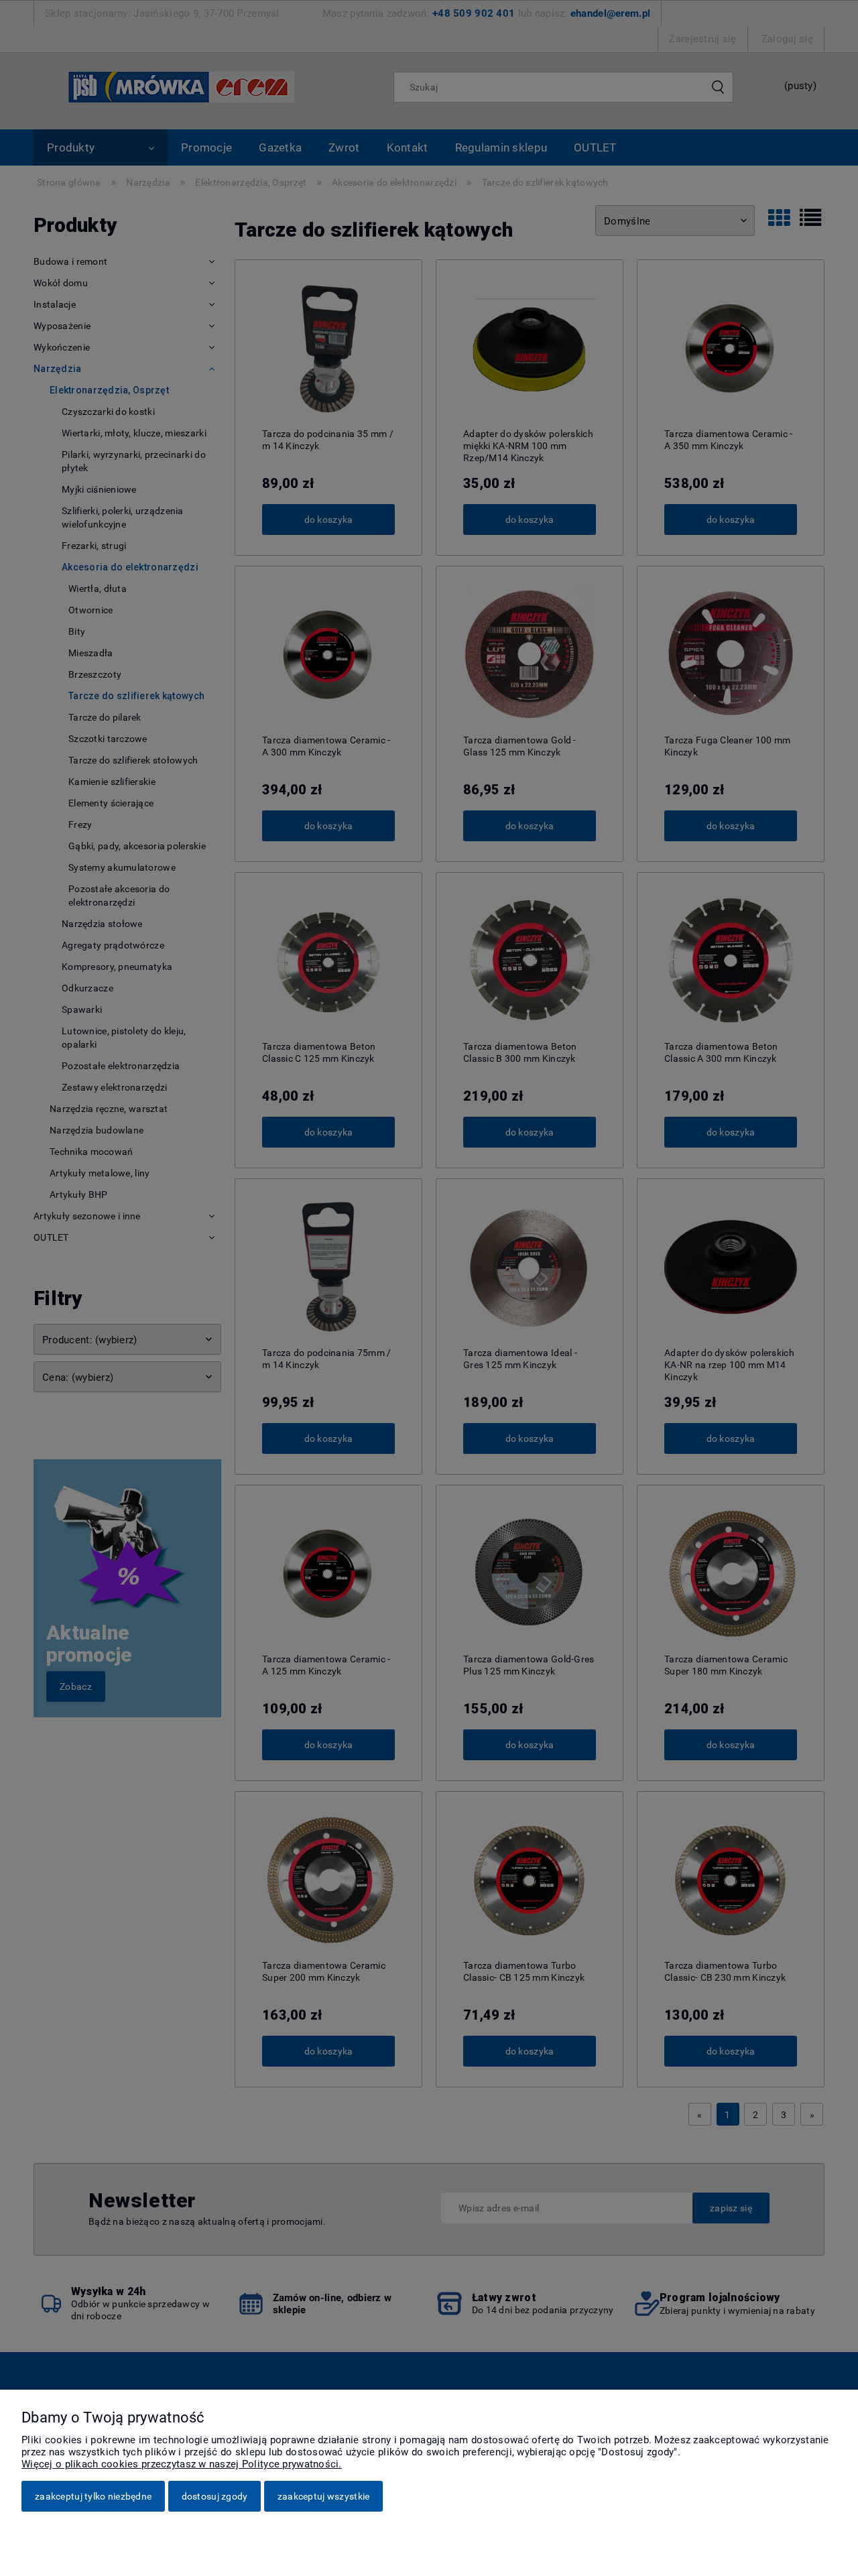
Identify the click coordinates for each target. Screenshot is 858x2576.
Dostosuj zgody (215, 2496)
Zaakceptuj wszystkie (324, 2496)
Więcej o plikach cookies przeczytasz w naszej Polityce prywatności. (182, 2464)
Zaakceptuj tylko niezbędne (93, 2496)
